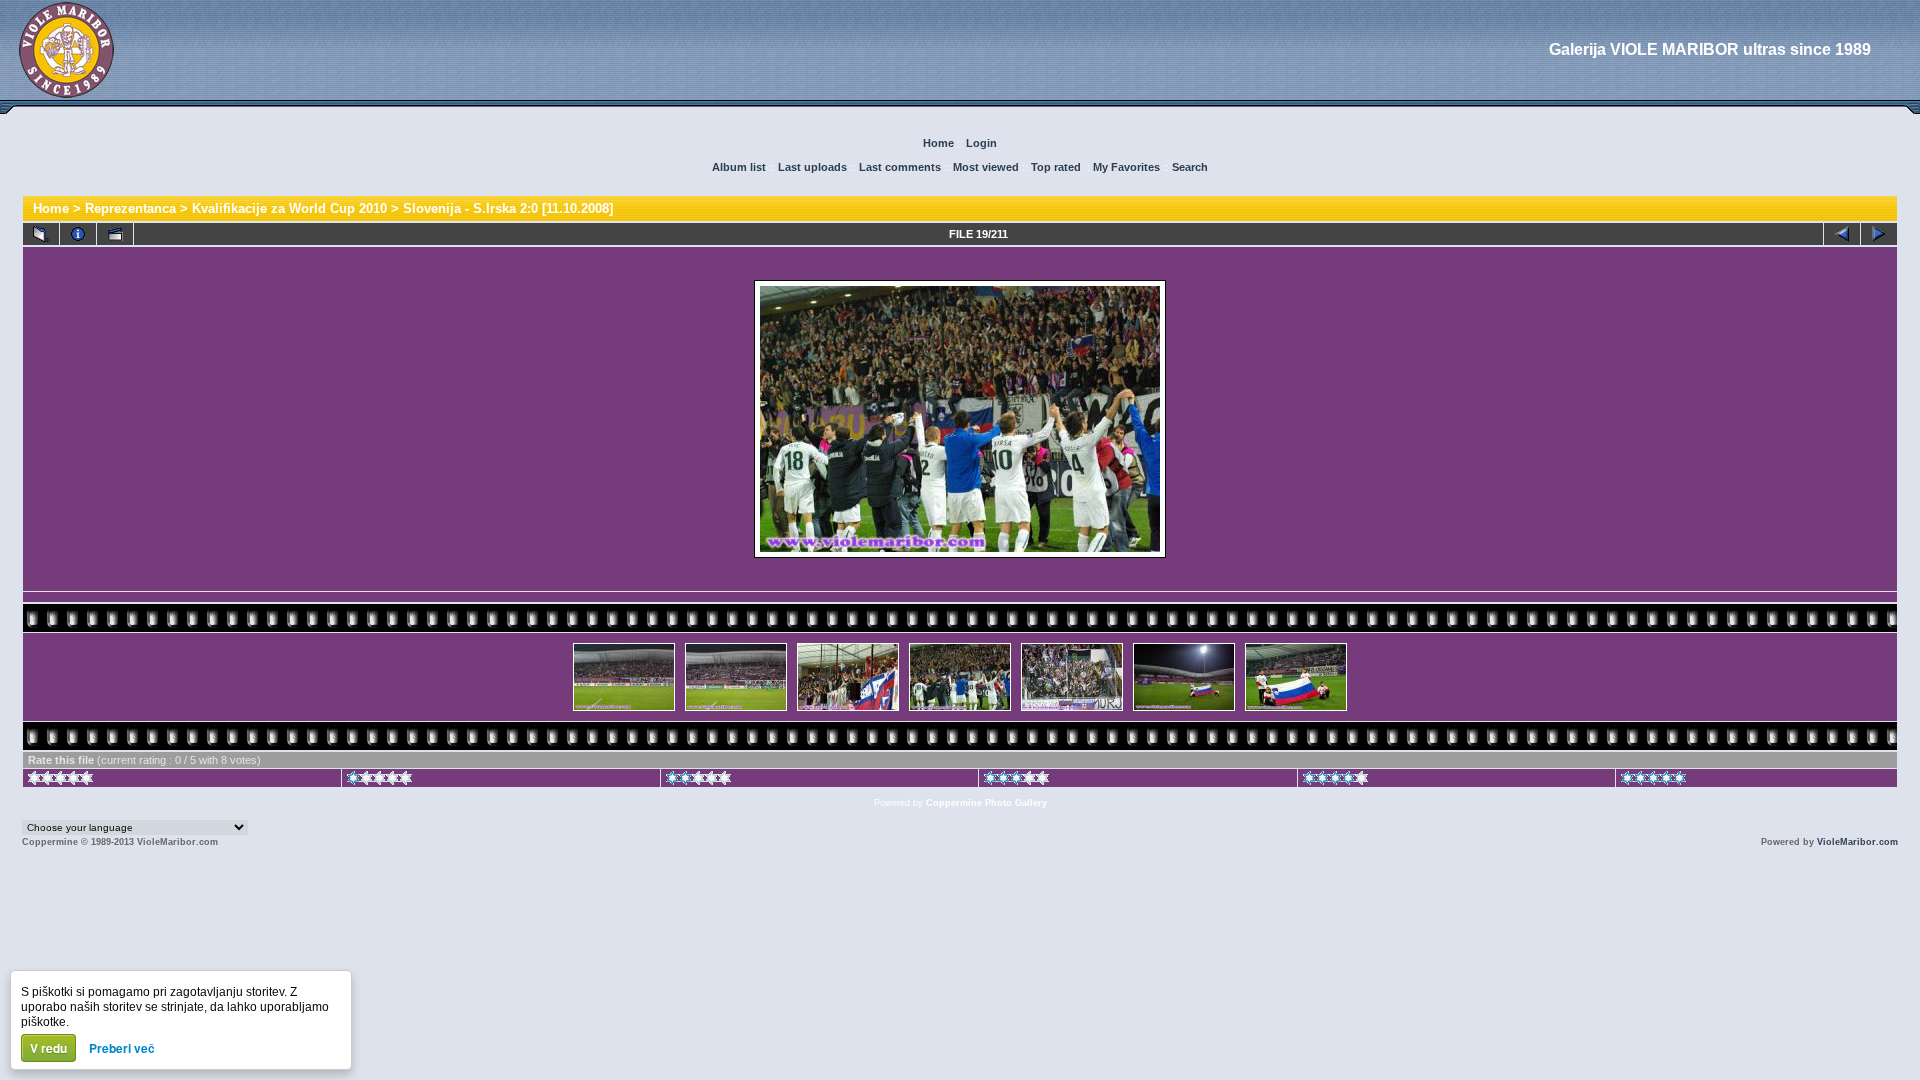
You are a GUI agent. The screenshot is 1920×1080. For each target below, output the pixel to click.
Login (981, 143)
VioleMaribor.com (1857, 842)
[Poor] (379, 781)
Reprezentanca (130, 208)
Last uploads (812, 167)
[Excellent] (1335, 781)
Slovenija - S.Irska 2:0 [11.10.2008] (508, 208)
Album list (739, 167)
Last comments (900, 167)
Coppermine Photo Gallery (986, 803)
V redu (48, 1048)
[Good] (1016, 781)
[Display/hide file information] (78, 234)
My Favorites (1126, 167)
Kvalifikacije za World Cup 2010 (289, 208)
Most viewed (986, 167)
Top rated (1056, 167)
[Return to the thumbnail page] (41, 234)
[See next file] (1879, 234)
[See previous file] (1842, 234)
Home (938, 143)
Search (1190, 167)
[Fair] (698, 781)
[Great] (1653, 781)
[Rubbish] (60, 781)
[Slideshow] (115, 234)
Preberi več (122, 1048)
